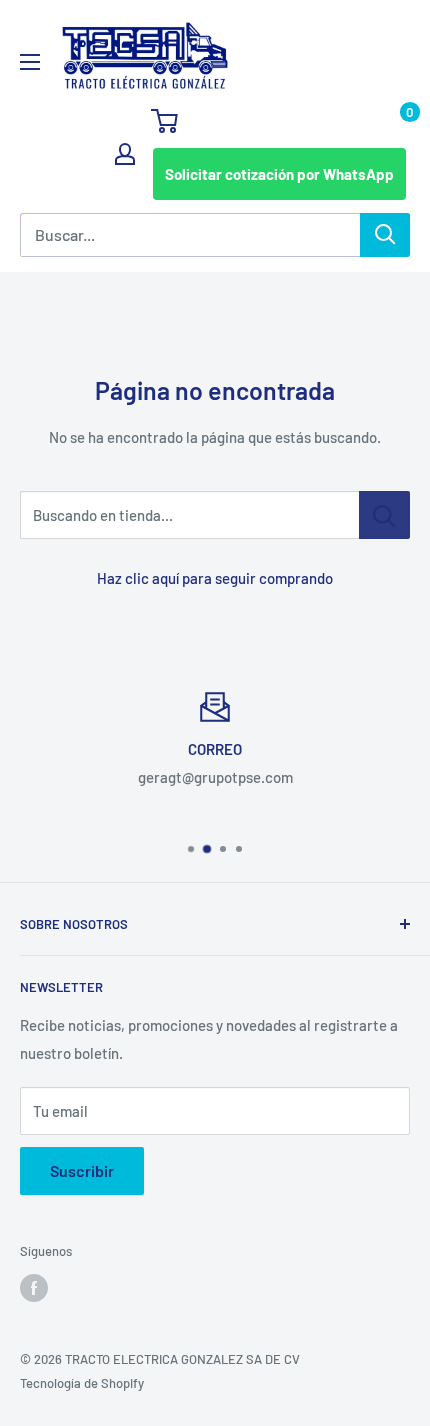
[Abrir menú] (30, 62)
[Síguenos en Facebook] (34, 1288)
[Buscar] (385, 235)
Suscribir (82, 1170)
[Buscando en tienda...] (384, 515)
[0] (279, 121)
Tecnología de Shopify (82, 1383)
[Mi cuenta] (125, 154)
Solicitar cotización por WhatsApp (279, 174)
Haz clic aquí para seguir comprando (215, 578)
